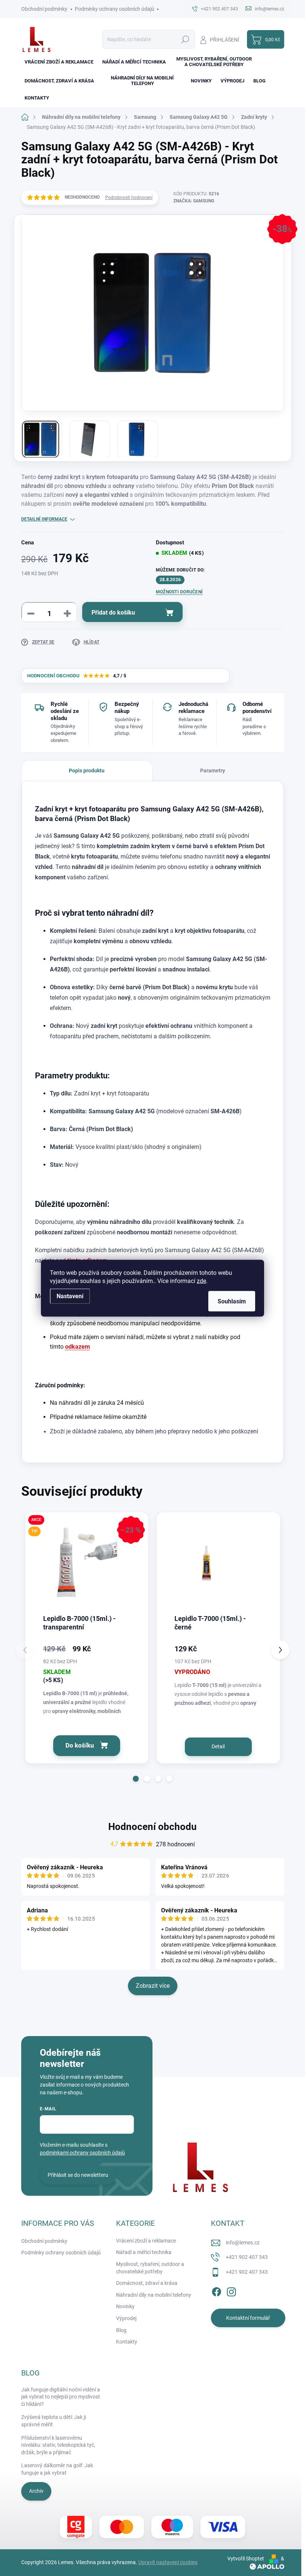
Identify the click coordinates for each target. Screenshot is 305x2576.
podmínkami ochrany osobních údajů (82, 2153)
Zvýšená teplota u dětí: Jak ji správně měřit (54, 2421)
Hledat (185, 39)
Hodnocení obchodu (152, 1827)
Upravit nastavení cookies (168, 2562)
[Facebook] (216, 2291)
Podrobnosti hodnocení (129, 198)
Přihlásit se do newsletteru (78, 2175)
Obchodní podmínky (44, 9)
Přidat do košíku (113, 613)
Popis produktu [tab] (87, 771)
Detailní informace (44, 519)
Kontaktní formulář (248, 2318)
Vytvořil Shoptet (246, 2559)
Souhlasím (232, 1301)
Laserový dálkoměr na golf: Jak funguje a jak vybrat (57, 2469)
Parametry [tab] (213, 771)
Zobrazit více (153, 1986)
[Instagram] (231, 2291)
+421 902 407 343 (247, 2257)
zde (201, 1281)
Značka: (194, 201)
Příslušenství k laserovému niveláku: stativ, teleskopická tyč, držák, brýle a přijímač (58, 2445)
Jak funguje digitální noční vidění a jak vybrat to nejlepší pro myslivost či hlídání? (61, 2397)
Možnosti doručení (179, 592)
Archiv (36, 2491)
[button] (136, 1779)
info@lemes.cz (243, 2243)
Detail (218, 1746)
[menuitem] (59, 62)
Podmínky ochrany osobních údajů (115, 9)
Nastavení (70, 1296)
